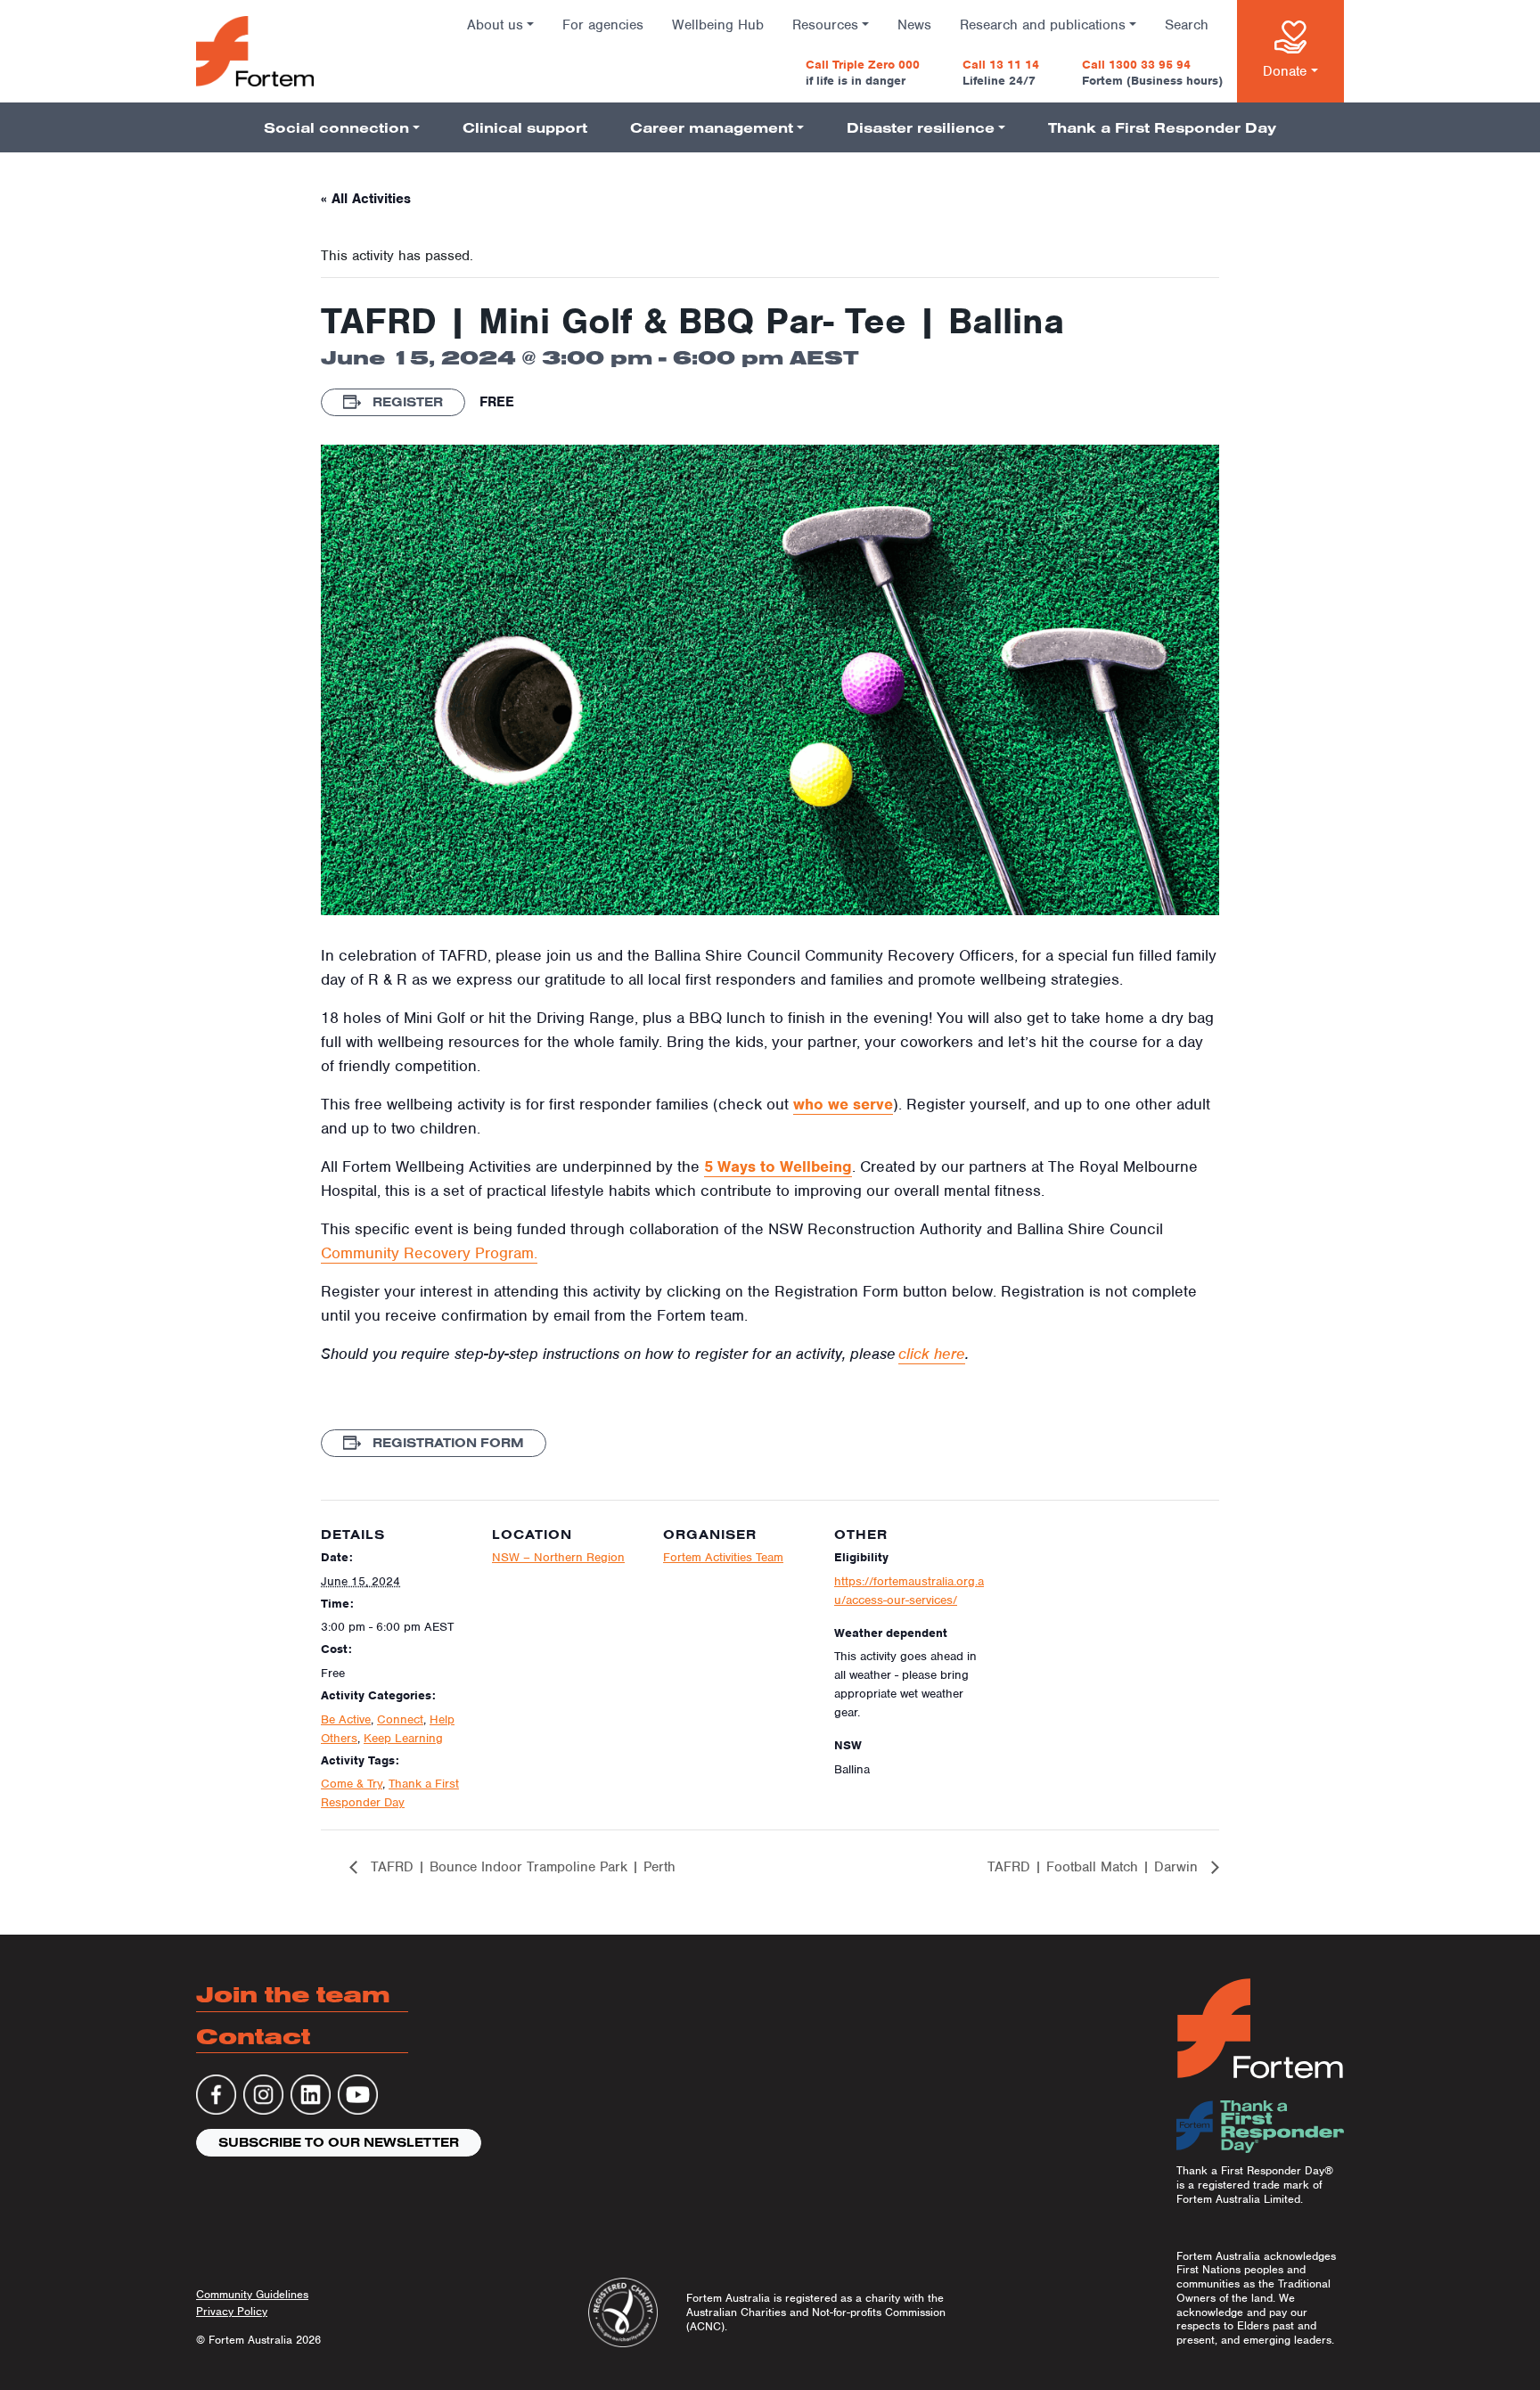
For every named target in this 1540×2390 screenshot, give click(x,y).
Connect (400, 1719)
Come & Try (352, 1784)
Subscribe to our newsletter (339, 2142)
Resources (825, 25)
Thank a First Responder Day (1162, 127)
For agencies (603, 25)
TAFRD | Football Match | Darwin (1095, 1867)
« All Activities (366, 199)
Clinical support (525, 127)
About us (495, 25)
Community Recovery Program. (429, 1253)
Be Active (346, 1719)
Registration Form (446, 1443)
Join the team (293, 1994)
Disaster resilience (921, 127)
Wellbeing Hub (718, 25)
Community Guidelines (252, 2294)
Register (406, 402)
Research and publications (1043, 25)
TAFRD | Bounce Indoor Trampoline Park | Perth (521, 1867)
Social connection (336, 127)
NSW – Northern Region (558, 1557)
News (914, 25)
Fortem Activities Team (723, 1557)
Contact (253, 2036)
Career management (712, 127)
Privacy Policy (232, 2311)
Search (1187, 25)
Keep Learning (403, 1738)
